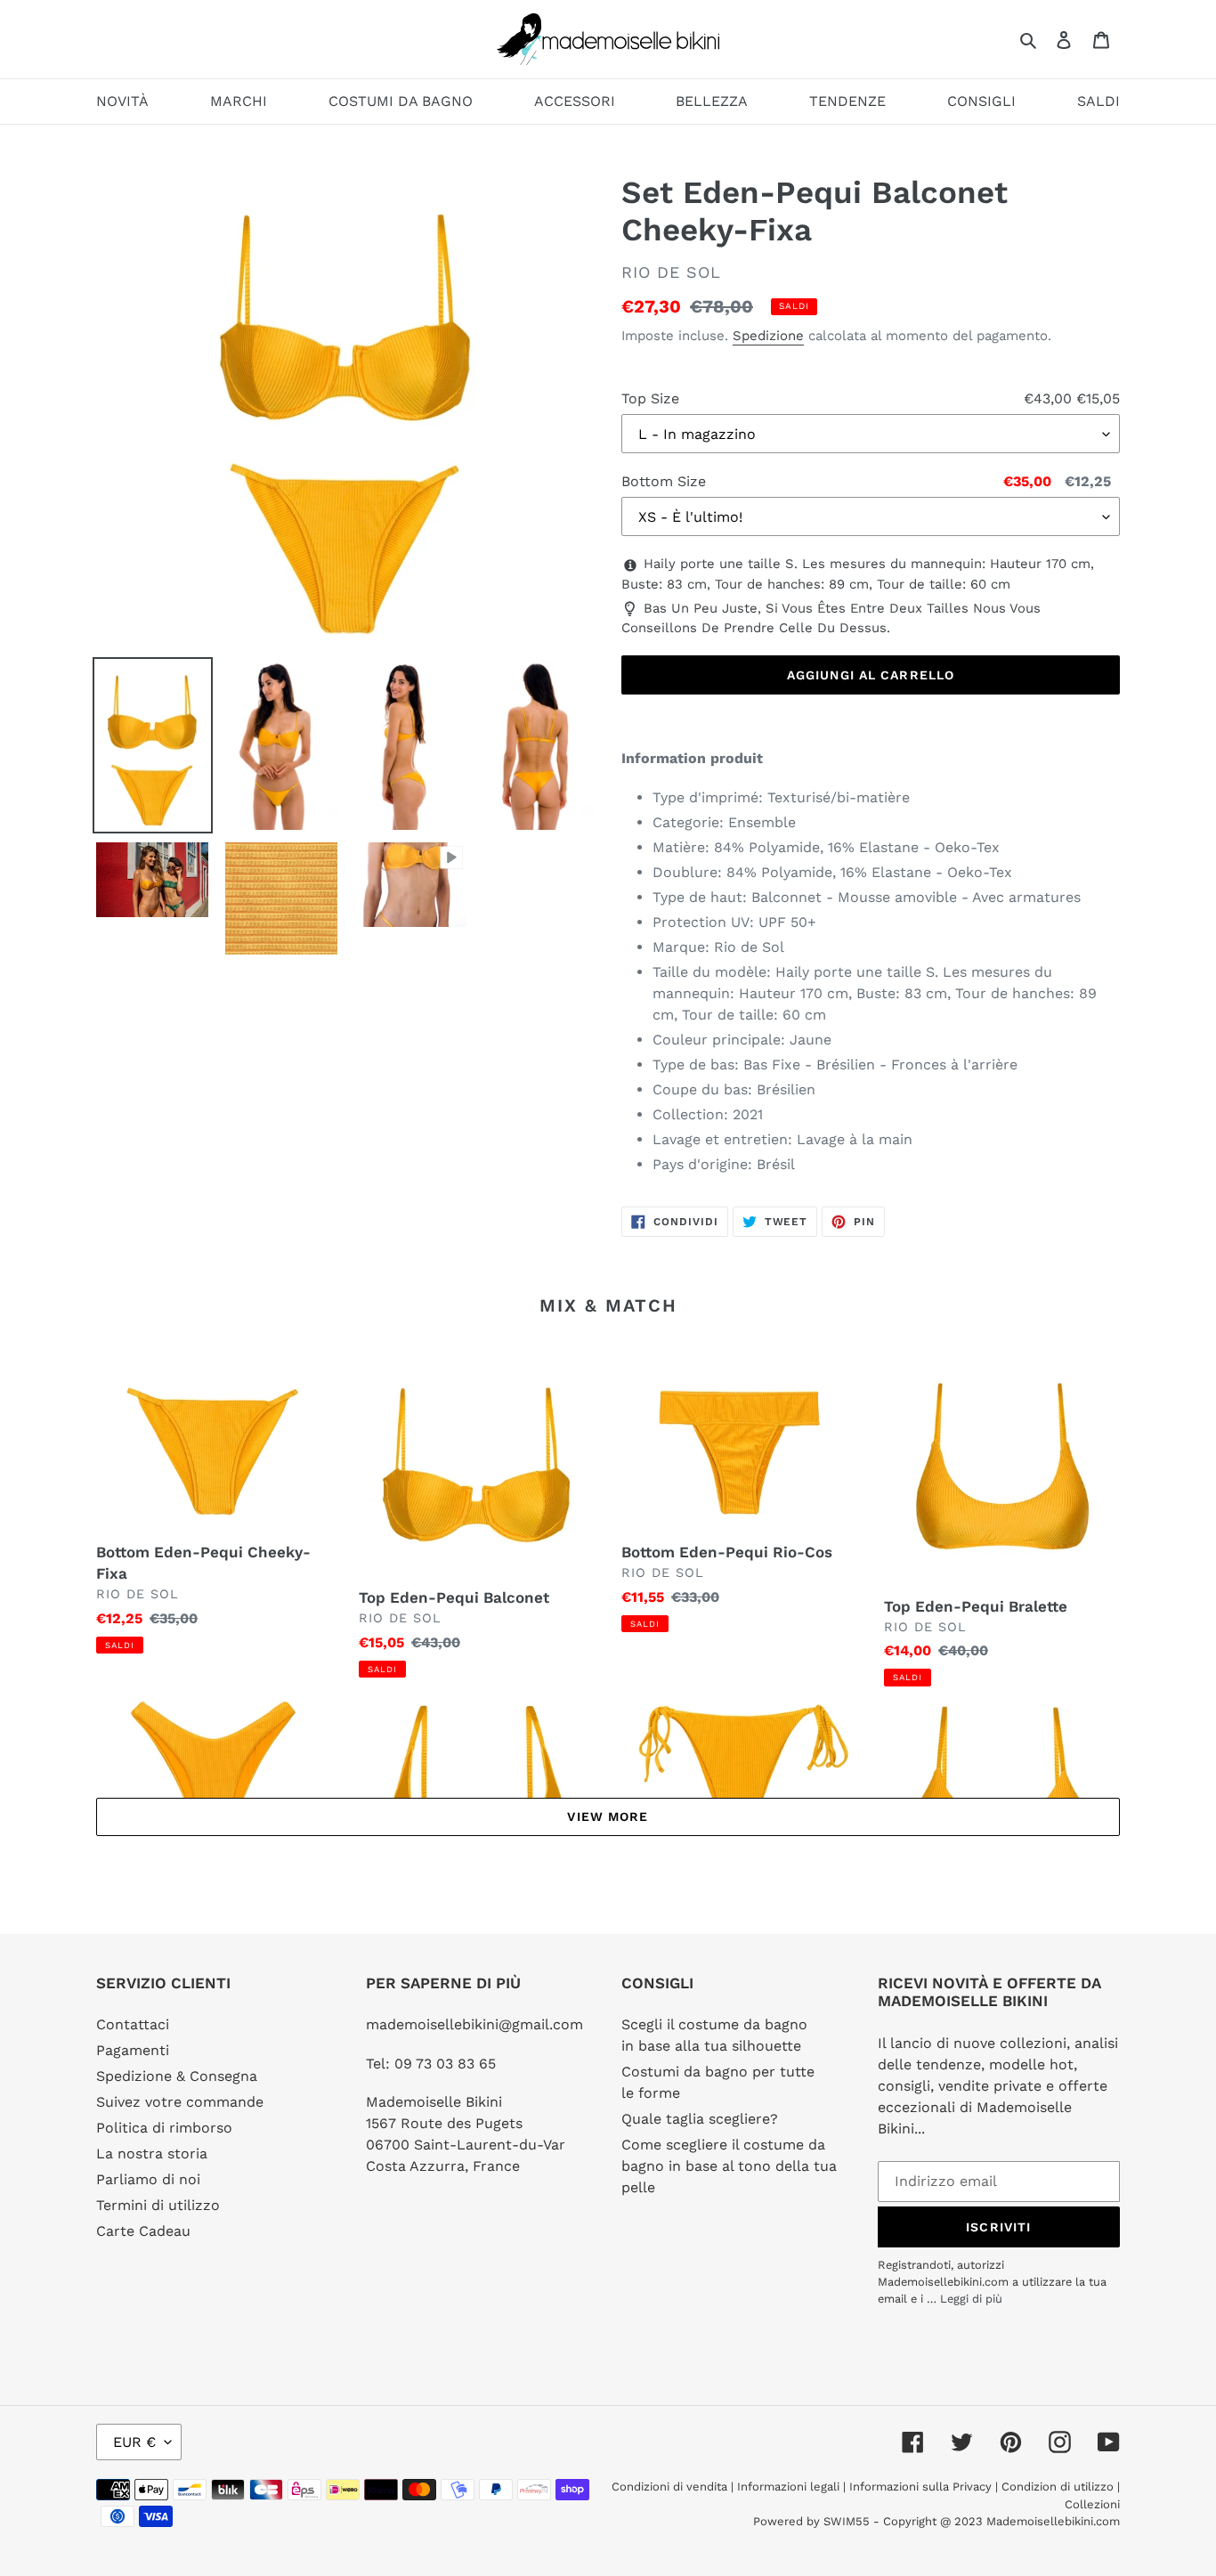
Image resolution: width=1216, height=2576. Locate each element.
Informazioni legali (788, 2487)
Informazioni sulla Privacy (920, 2487)
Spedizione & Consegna (177, 2076)
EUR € (134, 2442)
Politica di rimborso (164, 2128)
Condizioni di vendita (671, 2487)
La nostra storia (152, 2153)
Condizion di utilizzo (1059, 2487)
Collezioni (1092, 2504)
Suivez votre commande (180, 2102)
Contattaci (133, 2024)
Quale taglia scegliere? (700, 2119)
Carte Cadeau (143, 2231)
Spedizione (768, 336)
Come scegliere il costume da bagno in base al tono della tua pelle (729, 2166)
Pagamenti (133, 2050)
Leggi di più (971, 2299)
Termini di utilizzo (158, 2205)
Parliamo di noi (148, 2179)
